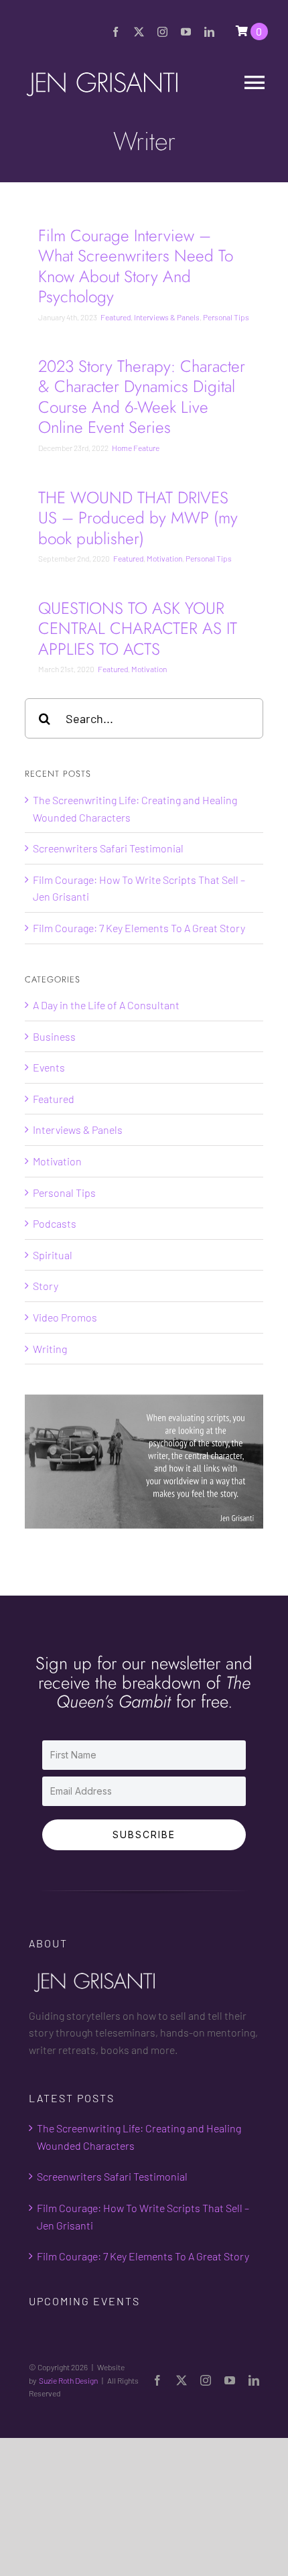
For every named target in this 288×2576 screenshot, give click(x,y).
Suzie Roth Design (68, 2380)
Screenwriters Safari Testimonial (108, 848)
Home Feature (136, 448)
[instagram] (162, 32)
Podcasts (55, 1223)
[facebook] (116, 32)
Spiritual (53, 1255)
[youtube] (186, 32)
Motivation (164, 558)
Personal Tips (226, 317)
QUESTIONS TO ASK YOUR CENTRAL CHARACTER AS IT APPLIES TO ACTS (138, 629)
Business (54, 1036)
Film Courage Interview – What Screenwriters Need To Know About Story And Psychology (136, 266)
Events (49, 1067)
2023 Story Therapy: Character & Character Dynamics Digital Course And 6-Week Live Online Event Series (142, 397)
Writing (50, 1349)
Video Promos (65, 1317)
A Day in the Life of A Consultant (106, 1005)
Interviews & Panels (167, 317)
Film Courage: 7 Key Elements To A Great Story (139, 928)
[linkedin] (209, 32)
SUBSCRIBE (144, 1834)
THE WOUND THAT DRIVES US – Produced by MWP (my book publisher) (138, 518)
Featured (116, 317)
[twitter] (139, 32)
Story (46, 1286)
